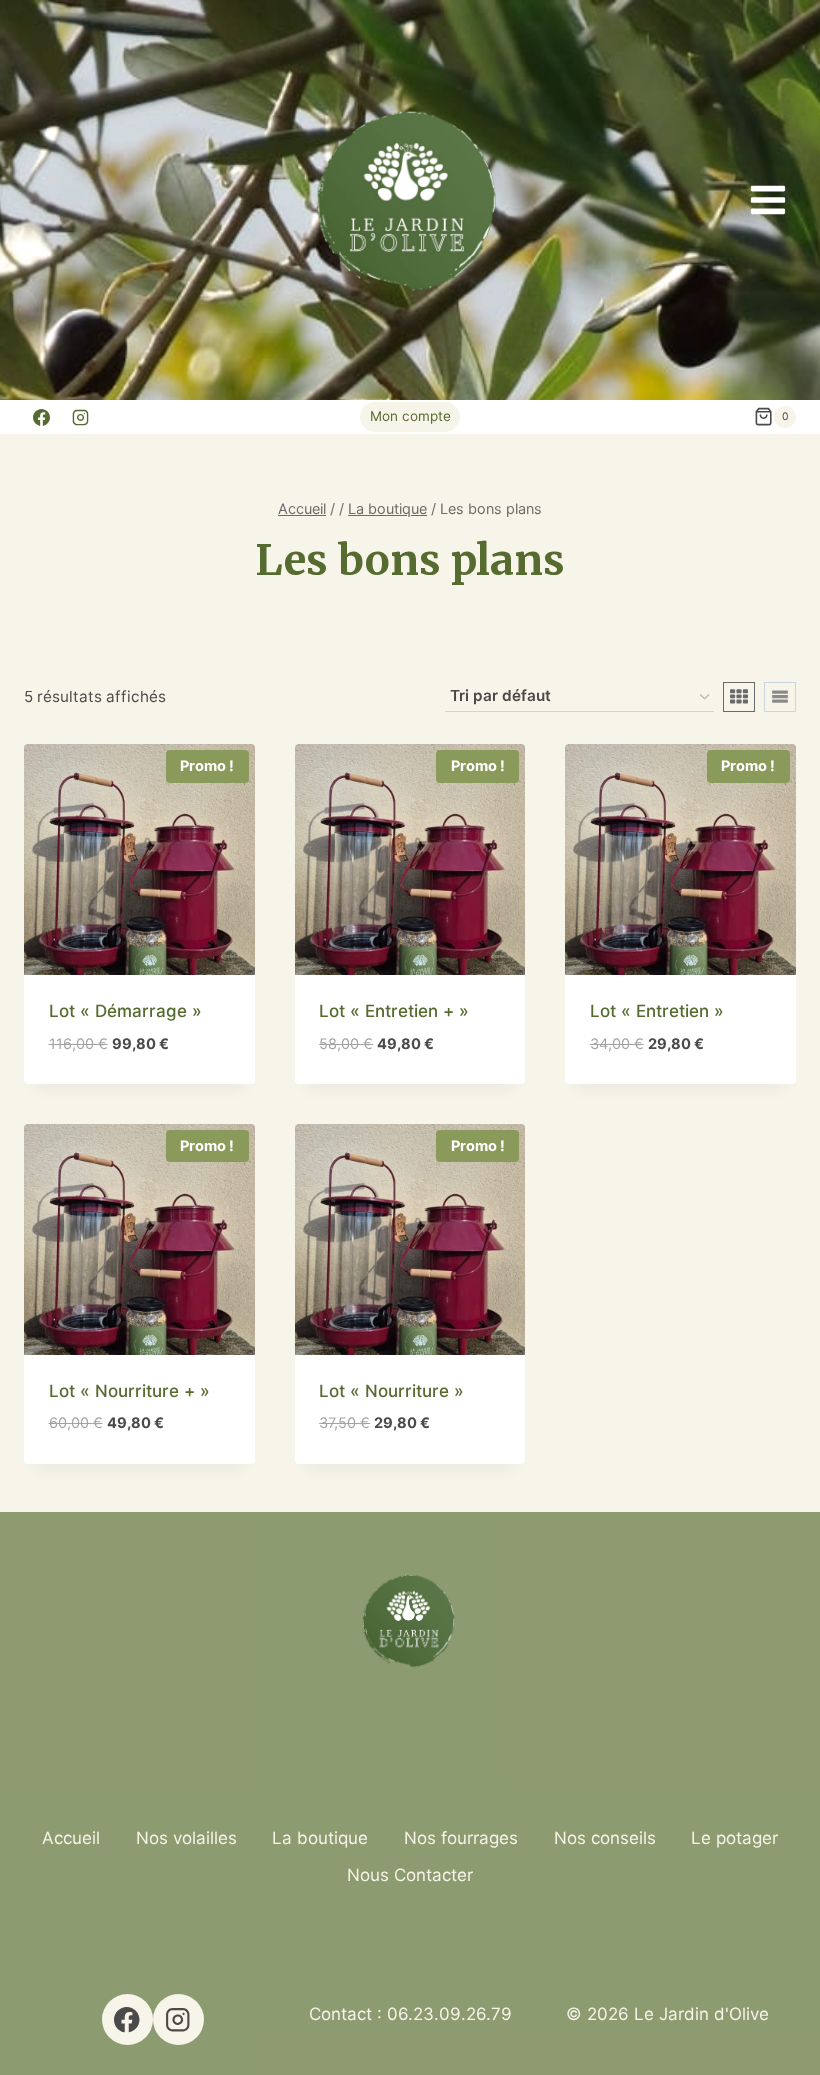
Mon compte (410, 416)
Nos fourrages (461, 1838)
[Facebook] (41, 417)
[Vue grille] (739, 697)
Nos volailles (186, 1838)
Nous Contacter (410, 1875)
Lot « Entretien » (657, 1011)
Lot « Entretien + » (394, 1011)
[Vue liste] (780, 697)
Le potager (734, 1838)
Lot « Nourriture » (391, 1391)
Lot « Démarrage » (125, 1011)
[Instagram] (80, 417)
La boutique (320, 1838)
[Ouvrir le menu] (767, 199)
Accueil (71, 1838)
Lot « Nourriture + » (129, 1391)
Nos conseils (605, 1838)
